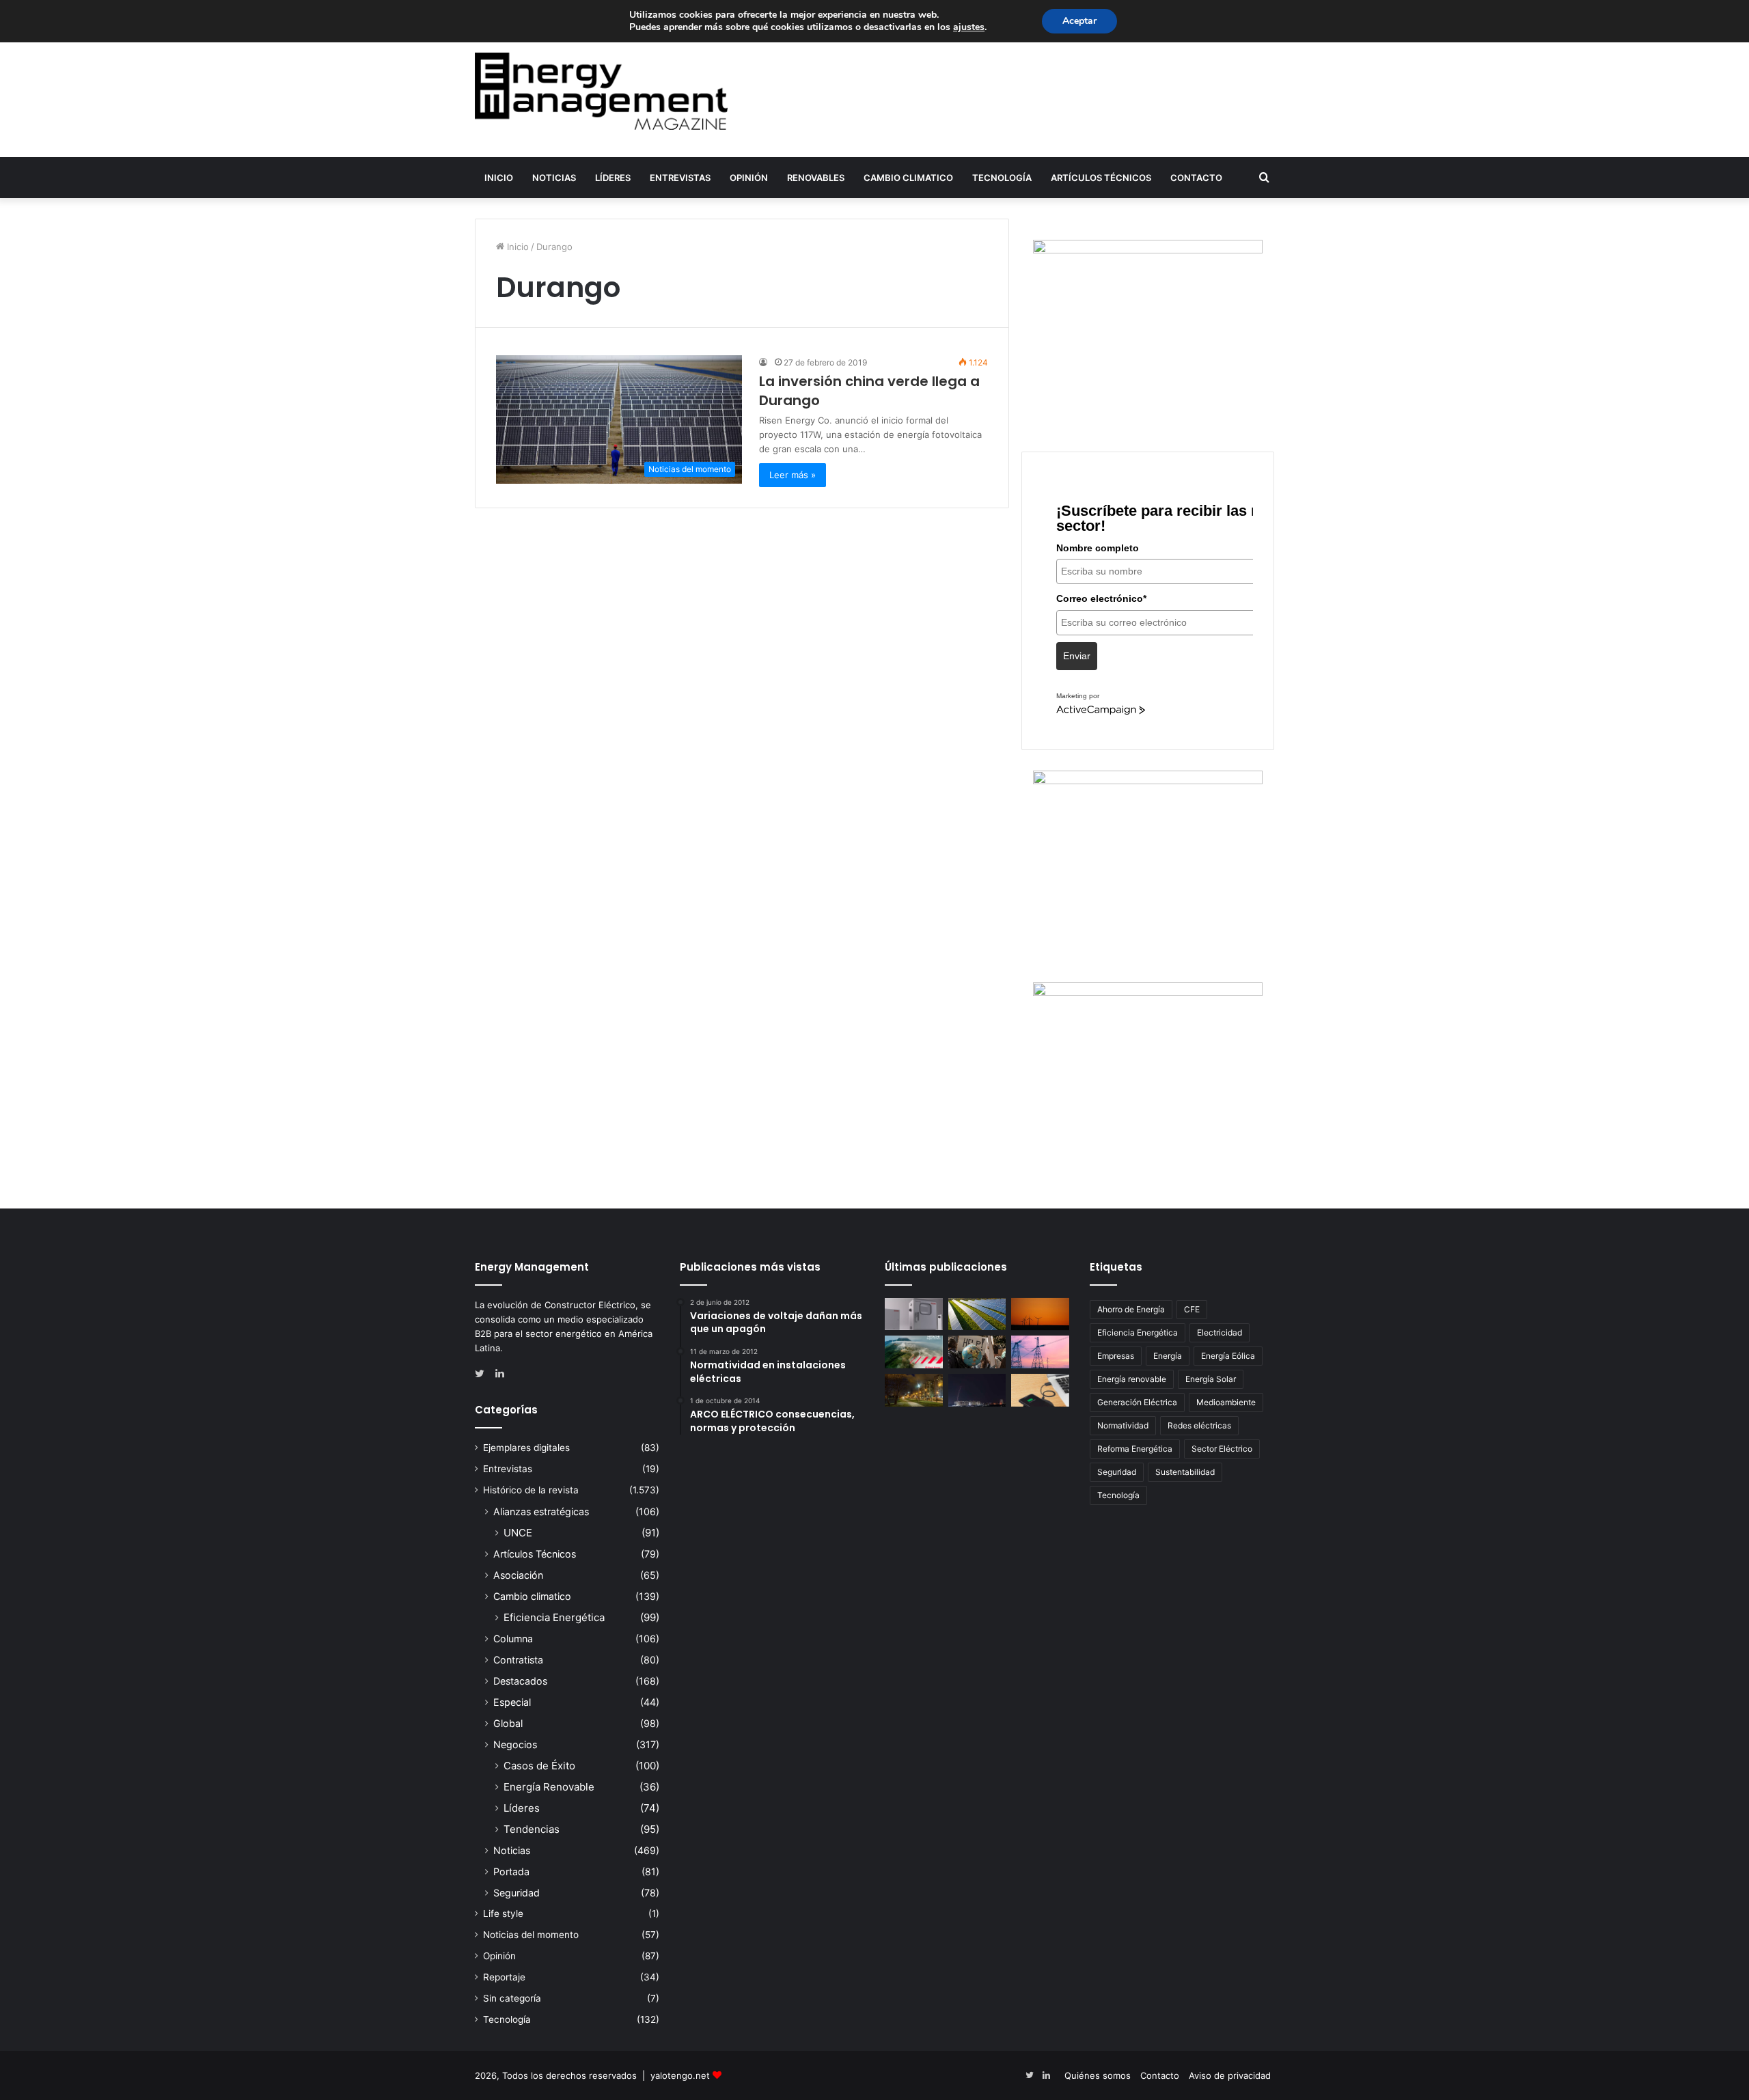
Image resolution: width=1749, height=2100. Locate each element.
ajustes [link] (969, 27)
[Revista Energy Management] (601, 91)
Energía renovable (1132, 1379)
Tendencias (532, 1829)
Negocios (515, 1744)
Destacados (520, 1681)
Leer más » (793, 475)
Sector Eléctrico (1222, 1449)
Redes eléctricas (1199, 1425)
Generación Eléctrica (1137, 1402)
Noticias (554, 178)
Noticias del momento (531, 1935)
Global (508, 1723)
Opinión (749, 178)
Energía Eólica (1228, 1356)
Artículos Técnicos (1101, 178)
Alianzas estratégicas (541, 1511)
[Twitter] (483, 1374)
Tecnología (1002, 178)
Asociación (518, 1575)
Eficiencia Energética (554, 1617)
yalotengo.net (680, 2075)
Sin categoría (512, 1998)
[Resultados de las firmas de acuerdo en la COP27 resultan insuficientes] (977, 1352)
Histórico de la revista (531, 1490)
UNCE (518, 1533)
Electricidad (1220, 1332)
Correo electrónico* (1101, 598)
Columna (513, 1639)
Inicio (499, 178)
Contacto (1196, 178)
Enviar (1077, 656)
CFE (1192, 1309)
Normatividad (1123, 1425)
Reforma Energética (1135, 1449)
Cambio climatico (908, 178)
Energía (1168, 1356)
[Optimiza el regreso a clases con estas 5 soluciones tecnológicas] (1040, 1390)
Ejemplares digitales (526, 1448)
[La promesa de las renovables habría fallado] (977, 1314)
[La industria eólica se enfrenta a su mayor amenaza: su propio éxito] (1040, 1314)
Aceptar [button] (1079, 21)
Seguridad (517, 1893)
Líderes (613, 178)
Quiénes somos (1098, 2075)
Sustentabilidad (1185, 1472)
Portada (511, 1871)
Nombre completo (1098, 548)
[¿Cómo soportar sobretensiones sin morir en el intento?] (977, 1390)
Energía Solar (1211, 1379)
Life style (503, 1914)
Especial (512, 1702)
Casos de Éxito (539, 1766)
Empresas (1116, 1356)
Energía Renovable (549, 1787)
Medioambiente (1226, 1402)
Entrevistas (680, 178)
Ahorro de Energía (1131, 1309)
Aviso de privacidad (1230, 2075)
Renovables (816, 178)
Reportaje (504, 1977)
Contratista (518, 1660)
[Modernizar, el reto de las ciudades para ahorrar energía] (914, 1390)
